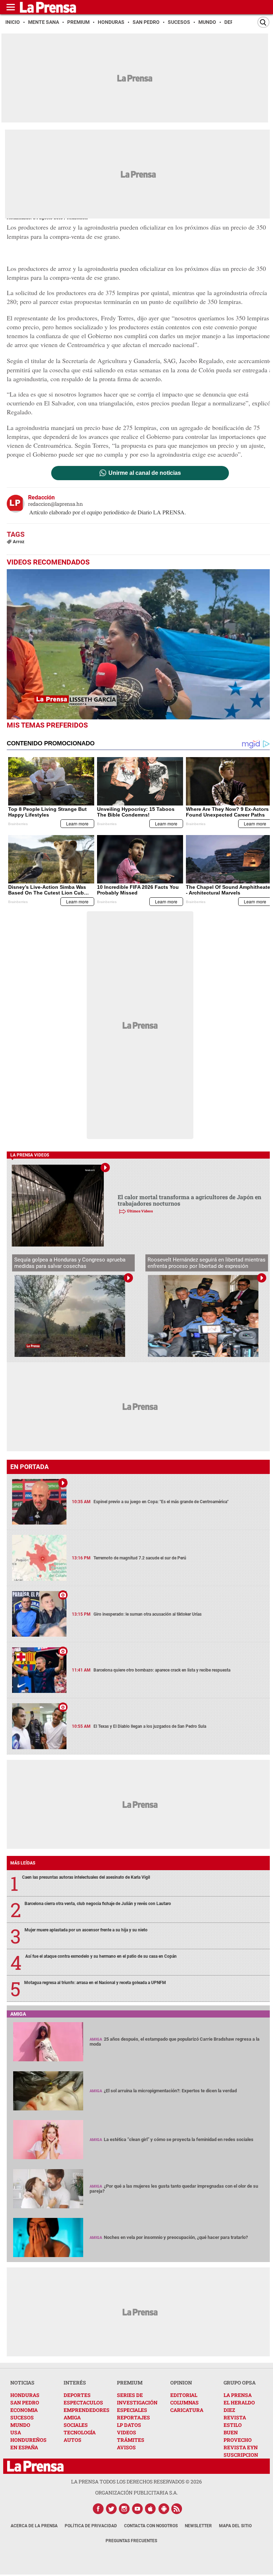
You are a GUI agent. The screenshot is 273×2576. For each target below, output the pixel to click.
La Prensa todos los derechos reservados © (136, 2481)
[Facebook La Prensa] (98, 2509)
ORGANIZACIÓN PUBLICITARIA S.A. (136, 2493)
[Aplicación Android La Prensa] (164, 2509)
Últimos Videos (140, 1211)
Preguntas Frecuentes (131, 2541)
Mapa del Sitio (235, 2526)
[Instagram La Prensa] (124, 2509)
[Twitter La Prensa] (111, 2509)
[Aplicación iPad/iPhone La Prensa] (151, 2509)
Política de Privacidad (91, 2526)
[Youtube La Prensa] (138, 2509)
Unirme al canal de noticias (145, 473)
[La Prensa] (35, 2466)
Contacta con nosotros (151, 2526)
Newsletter (198, 2526)
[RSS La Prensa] (177, 2509)
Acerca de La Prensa (34, 2526)
